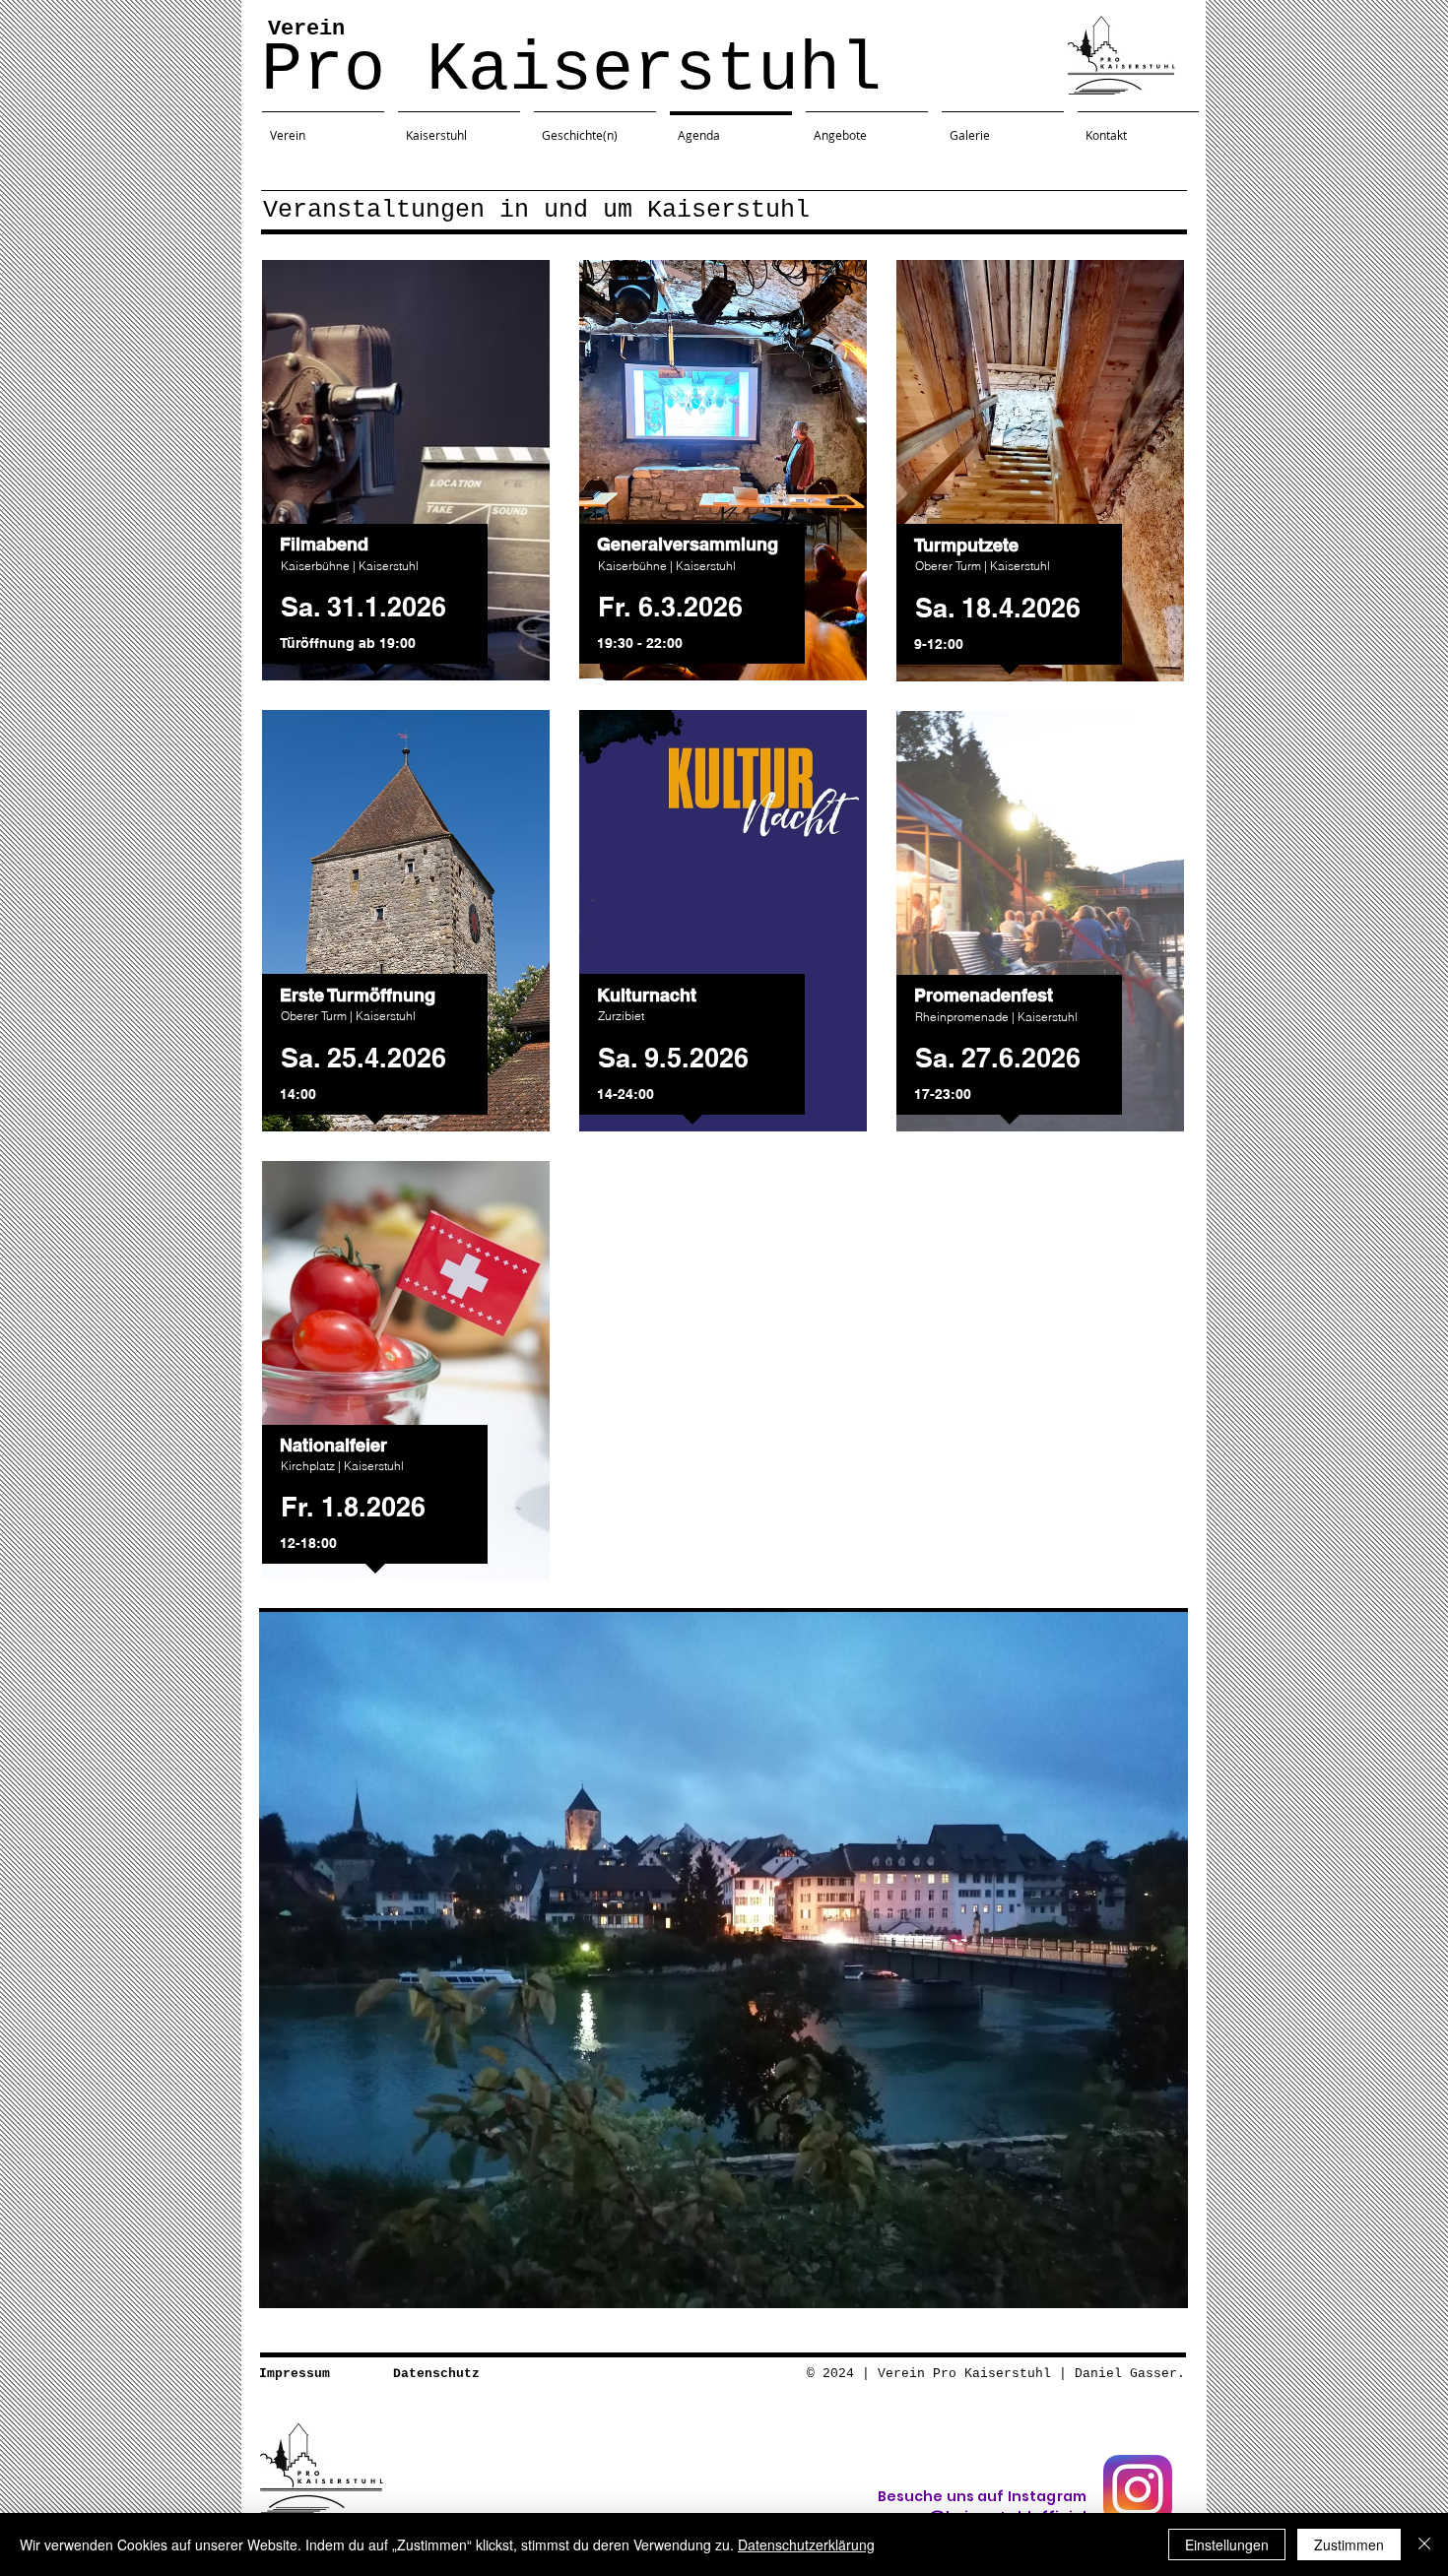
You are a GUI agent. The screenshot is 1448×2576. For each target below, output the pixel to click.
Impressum (295, 2374)
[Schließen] (1424, 2544)
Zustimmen (1349, 2544)
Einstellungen (1227, 2544)
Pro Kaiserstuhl (571, 70)
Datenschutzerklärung (806, 2544)
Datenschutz (436, 2374)
